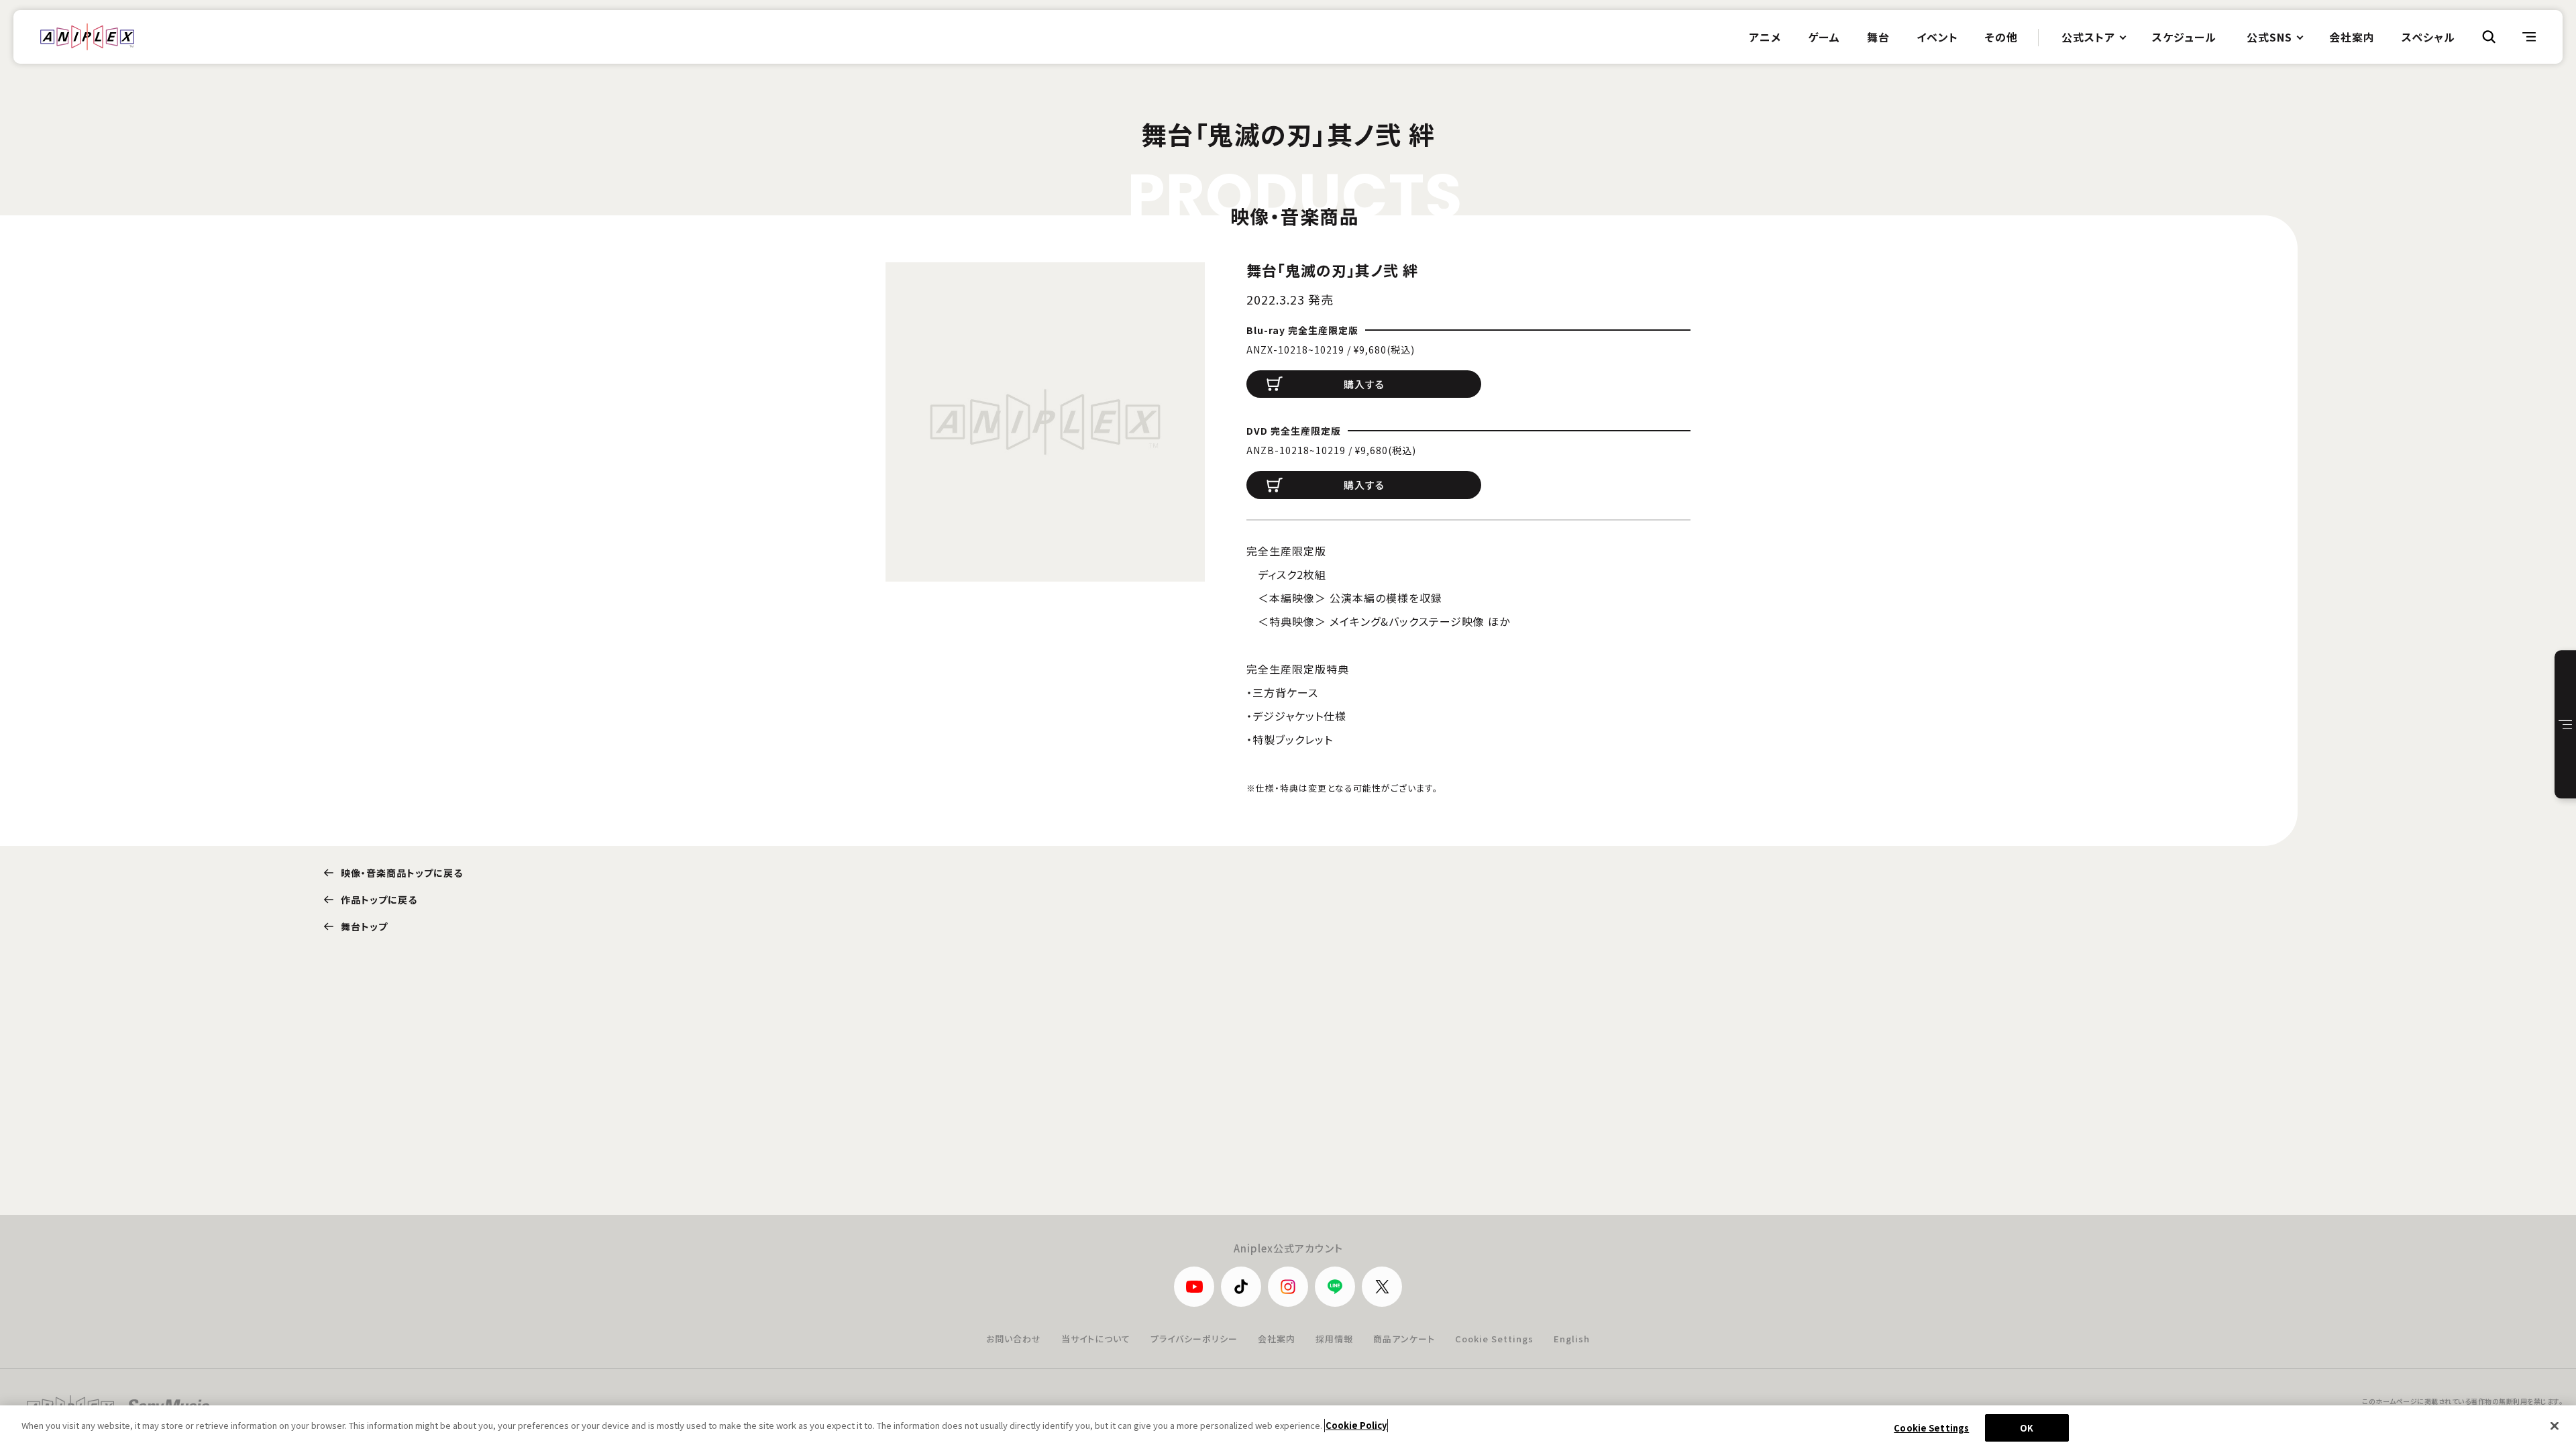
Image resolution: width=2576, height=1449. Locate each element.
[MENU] (2529, 37)
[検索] (2489, 37)
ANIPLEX (87, 37)
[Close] (2555, 1426)
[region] (1288, 1427)
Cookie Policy (1356, 1425)
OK (2027, 1428)
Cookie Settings (1494, 1339)
